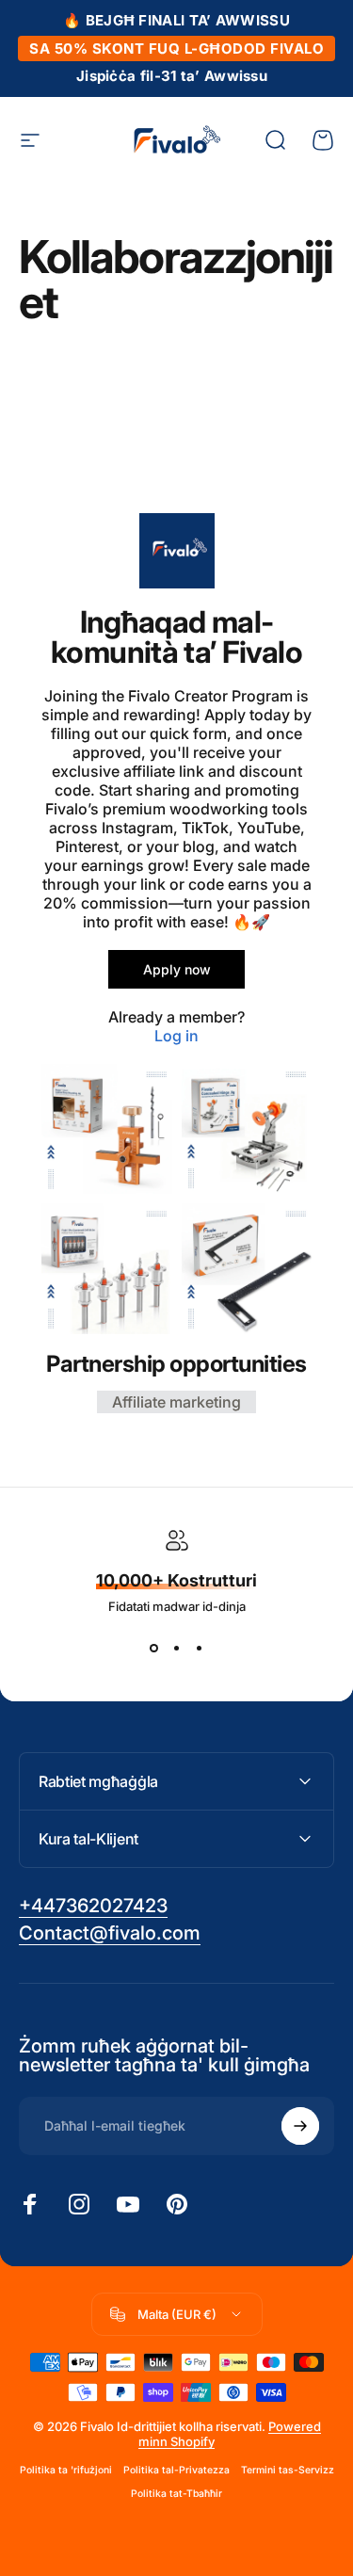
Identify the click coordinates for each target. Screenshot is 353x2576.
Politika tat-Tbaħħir (176, 2494)
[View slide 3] (200, 1648)
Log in (176, 1036)
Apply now (177, 969)
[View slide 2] (177, 1648)
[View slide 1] (154, 1648)
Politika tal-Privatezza (176, 2470)
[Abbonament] (300, 2126)
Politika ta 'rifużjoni (66, 2470)
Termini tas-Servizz (288, 2470)
